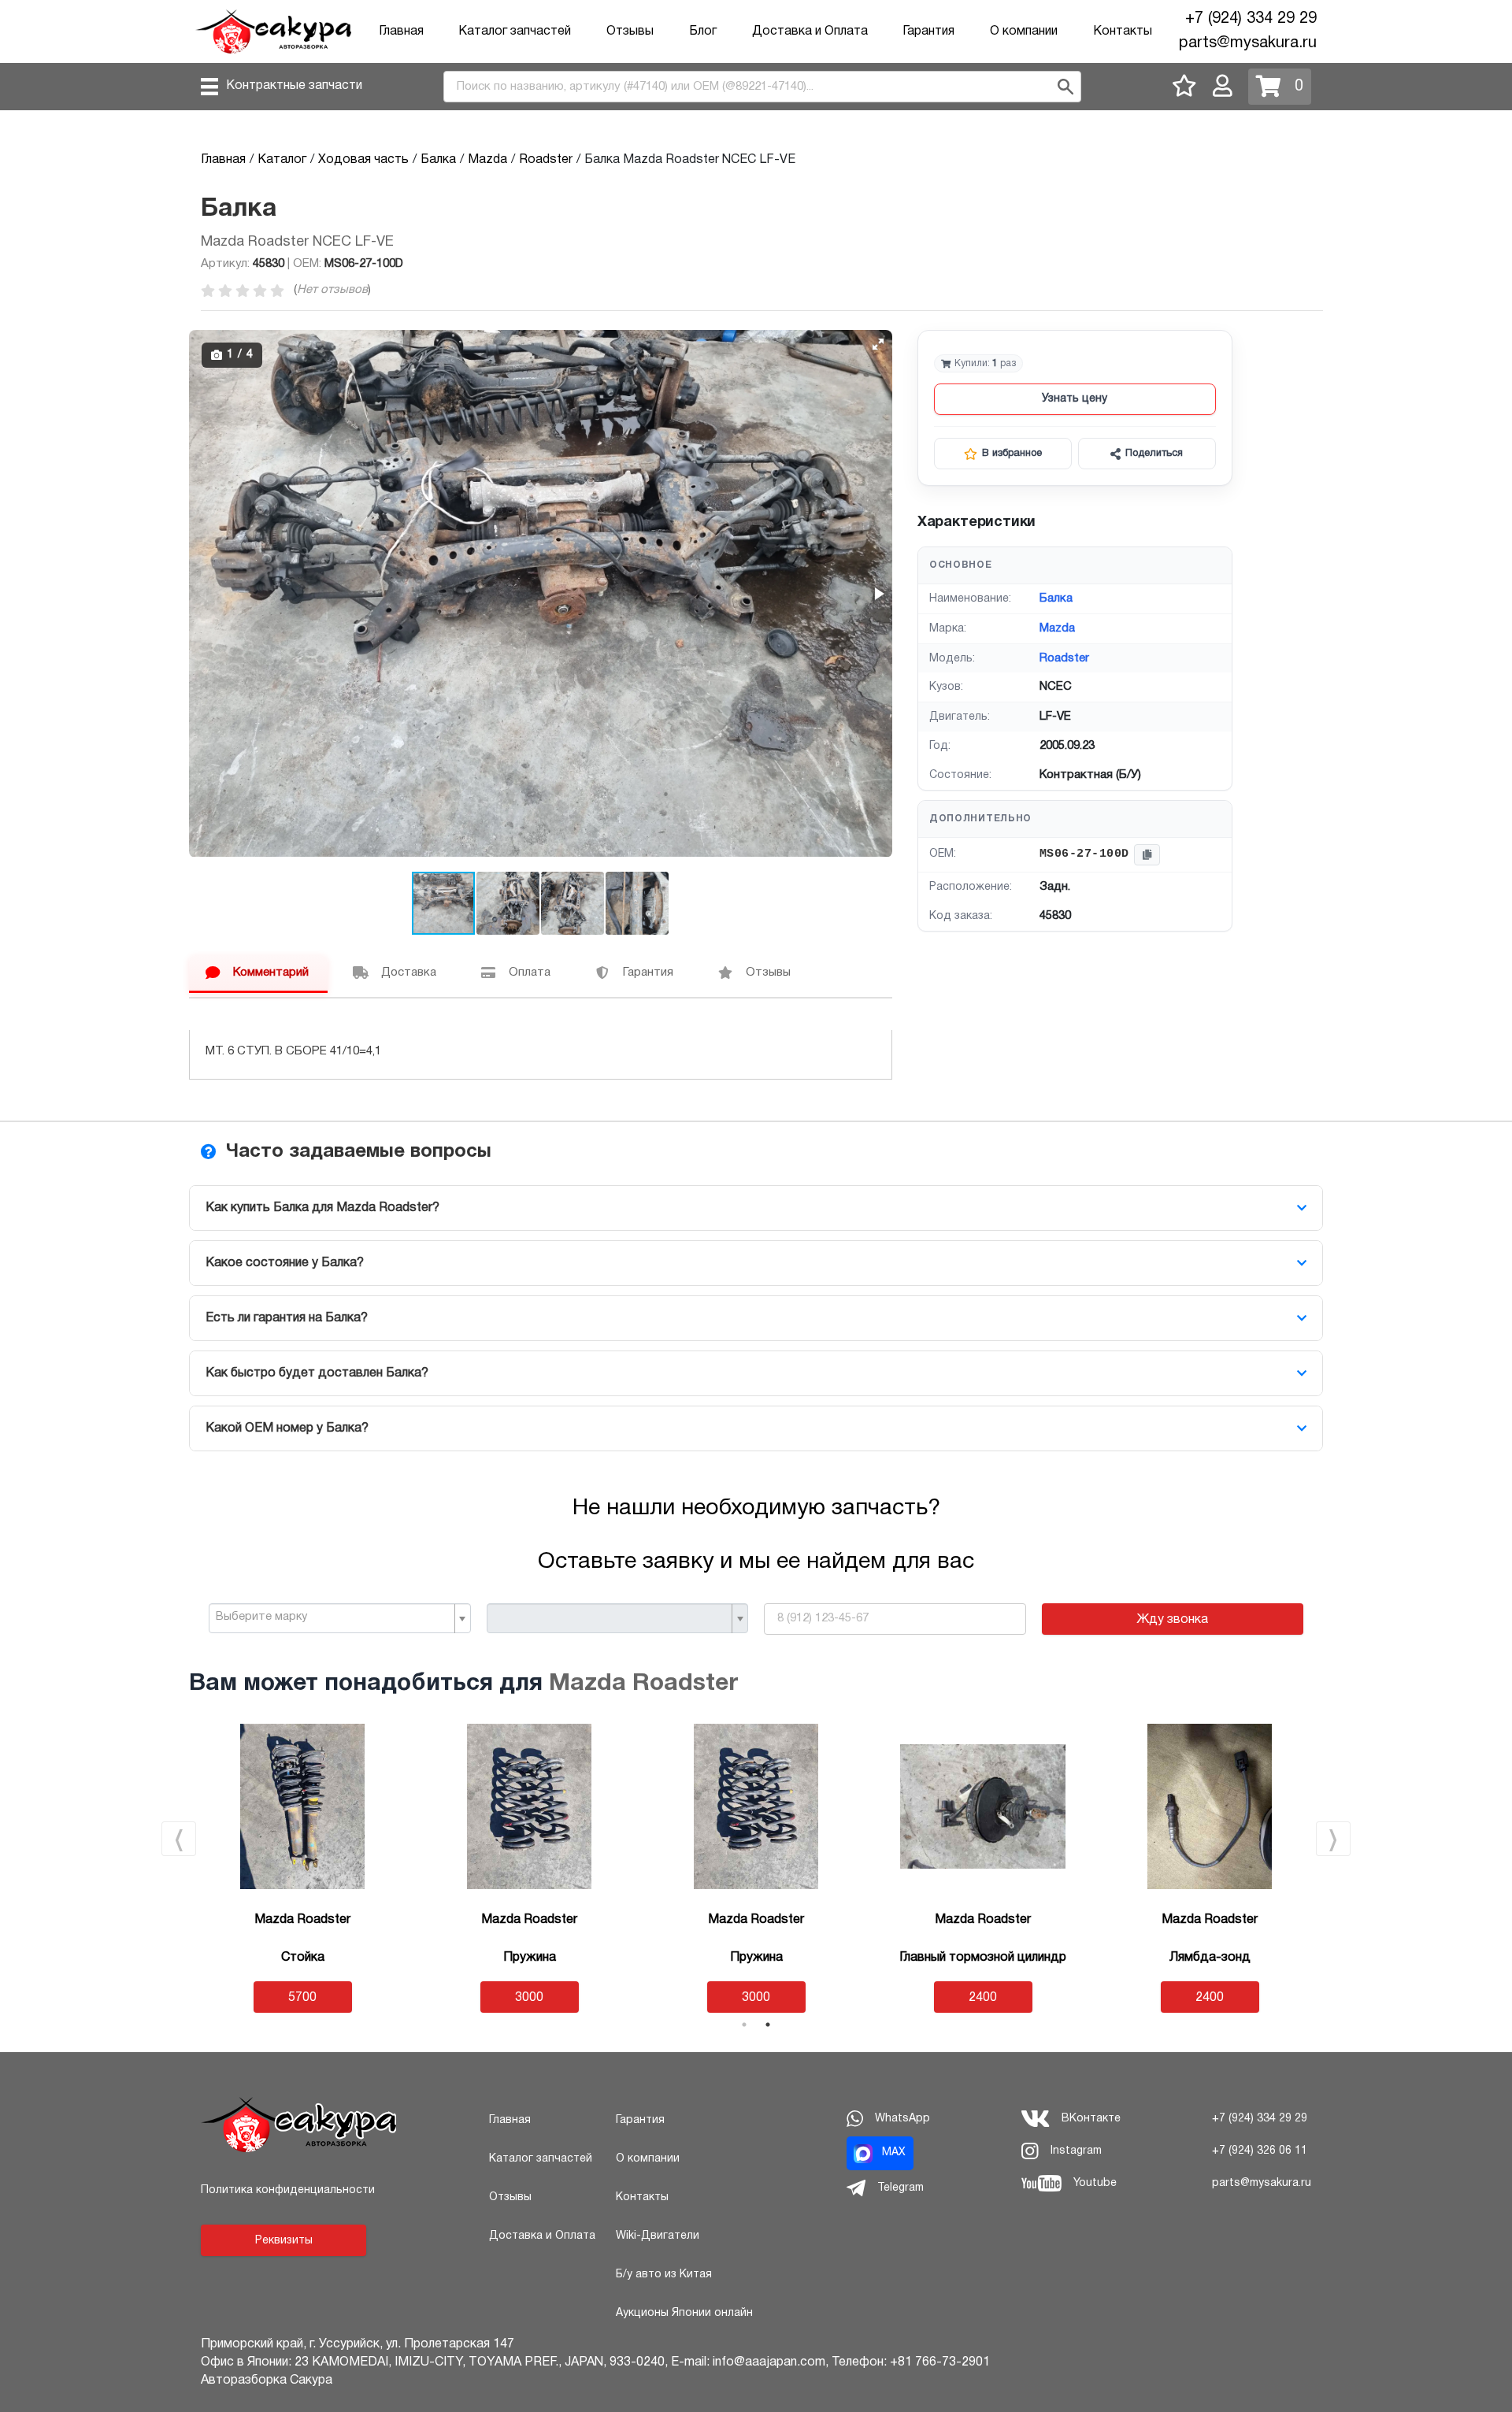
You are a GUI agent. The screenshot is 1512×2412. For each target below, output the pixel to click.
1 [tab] (744, 2025)
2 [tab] (768, 2025)
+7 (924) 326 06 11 (1260, 2151)
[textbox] (334, 1617)
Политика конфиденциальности (288, 2190)
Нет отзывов (332, 290)
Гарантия (928, 31)
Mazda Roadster (643, 1684)
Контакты (1123, 31)
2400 (983, 1998)
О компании (1024, 31)
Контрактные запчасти (294, 86)
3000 (529, 1998)
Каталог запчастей (515, 31)
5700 (302, 1998)
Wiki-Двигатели (658, 2236)
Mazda (1057, 628)
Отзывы (630, 31)
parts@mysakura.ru (1248, 43)
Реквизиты (284, 2241)
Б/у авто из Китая (664, 2275)
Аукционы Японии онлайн (684, 2313)
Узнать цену (1075, 399)
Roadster (1064, 658)
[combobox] (340, 1618)
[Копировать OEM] (1147, 855)
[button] (878, 344)
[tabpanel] (756, 1868)
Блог (703, 31)
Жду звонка (1172, 1620)
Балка (1056, 598)
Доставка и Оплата (810, 31)
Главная (401, 31)
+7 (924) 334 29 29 (1251, 19)
